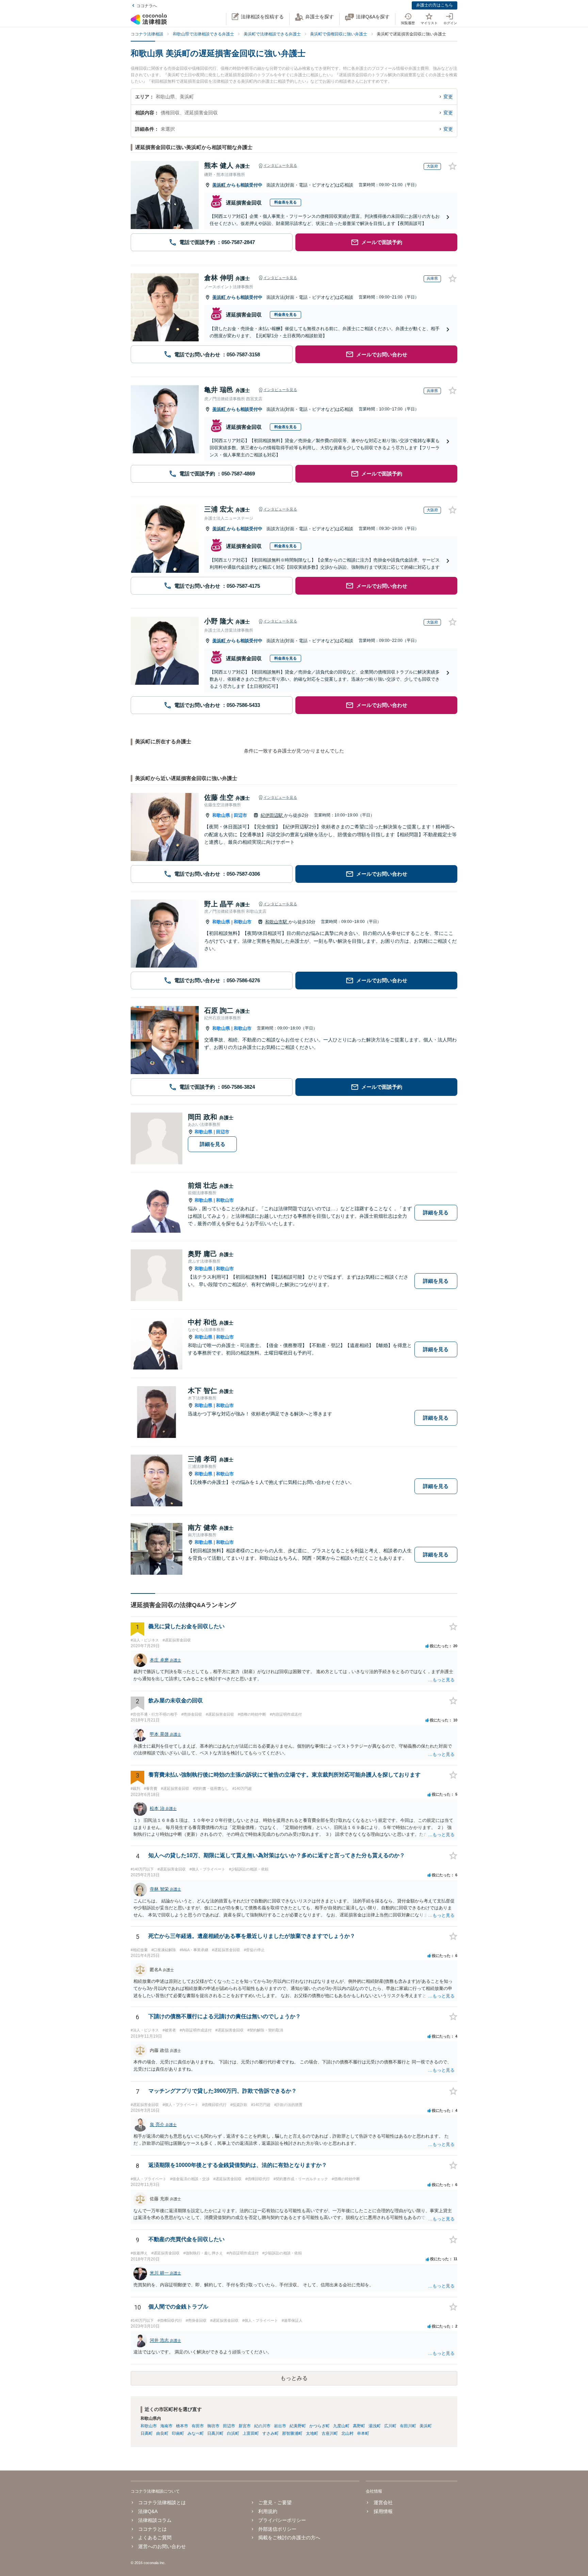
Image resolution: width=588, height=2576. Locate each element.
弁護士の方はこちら (435, 5)
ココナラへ (147, 6)
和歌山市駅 (277, 922)
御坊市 (213, 2426)
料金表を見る (285, 202)
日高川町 (215, 2433)
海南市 (166, 2426)
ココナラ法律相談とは (162, 2502)
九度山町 (341, 2426)
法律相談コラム (155, 2520)
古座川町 (330, 2433)
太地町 (312, 2433)
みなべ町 (196, 2433)
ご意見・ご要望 (275, 2502)
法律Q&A (148, 2511)
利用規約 (268, 2511)
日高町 (147, 2433)
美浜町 (220, 185)
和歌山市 (243, 922)
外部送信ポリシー (277, 2529)
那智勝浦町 (292, 2433)
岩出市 (280, 2426)
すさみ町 (271, 2433)
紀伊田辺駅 (272, 815)
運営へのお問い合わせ (162, 2546)
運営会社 (383, 2502)
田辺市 (240, 815)
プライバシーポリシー (282, 2520)
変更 (448, 97)
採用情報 (383, 2511)
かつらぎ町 (320, 2426)
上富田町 (251, 2433)
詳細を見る (213, 1144)
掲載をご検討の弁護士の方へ (289, 2538)
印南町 (178, 2433)
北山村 (347, 2433)
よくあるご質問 (155, 2538)
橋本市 (182, 2426)
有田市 (198, 2426)
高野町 (359, 2426)
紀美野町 (298, 2426)
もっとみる (294, 2378)
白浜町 (233, 2433)
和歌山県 (221, 815)
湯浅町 (375, 2426)
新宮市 (245, 2426)
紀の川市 (262, 2426)
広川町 (390, 2426)
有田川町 (408, 2426)
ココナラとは (152, 2529)
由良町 (162, 2433)
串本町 (363, 2433)
